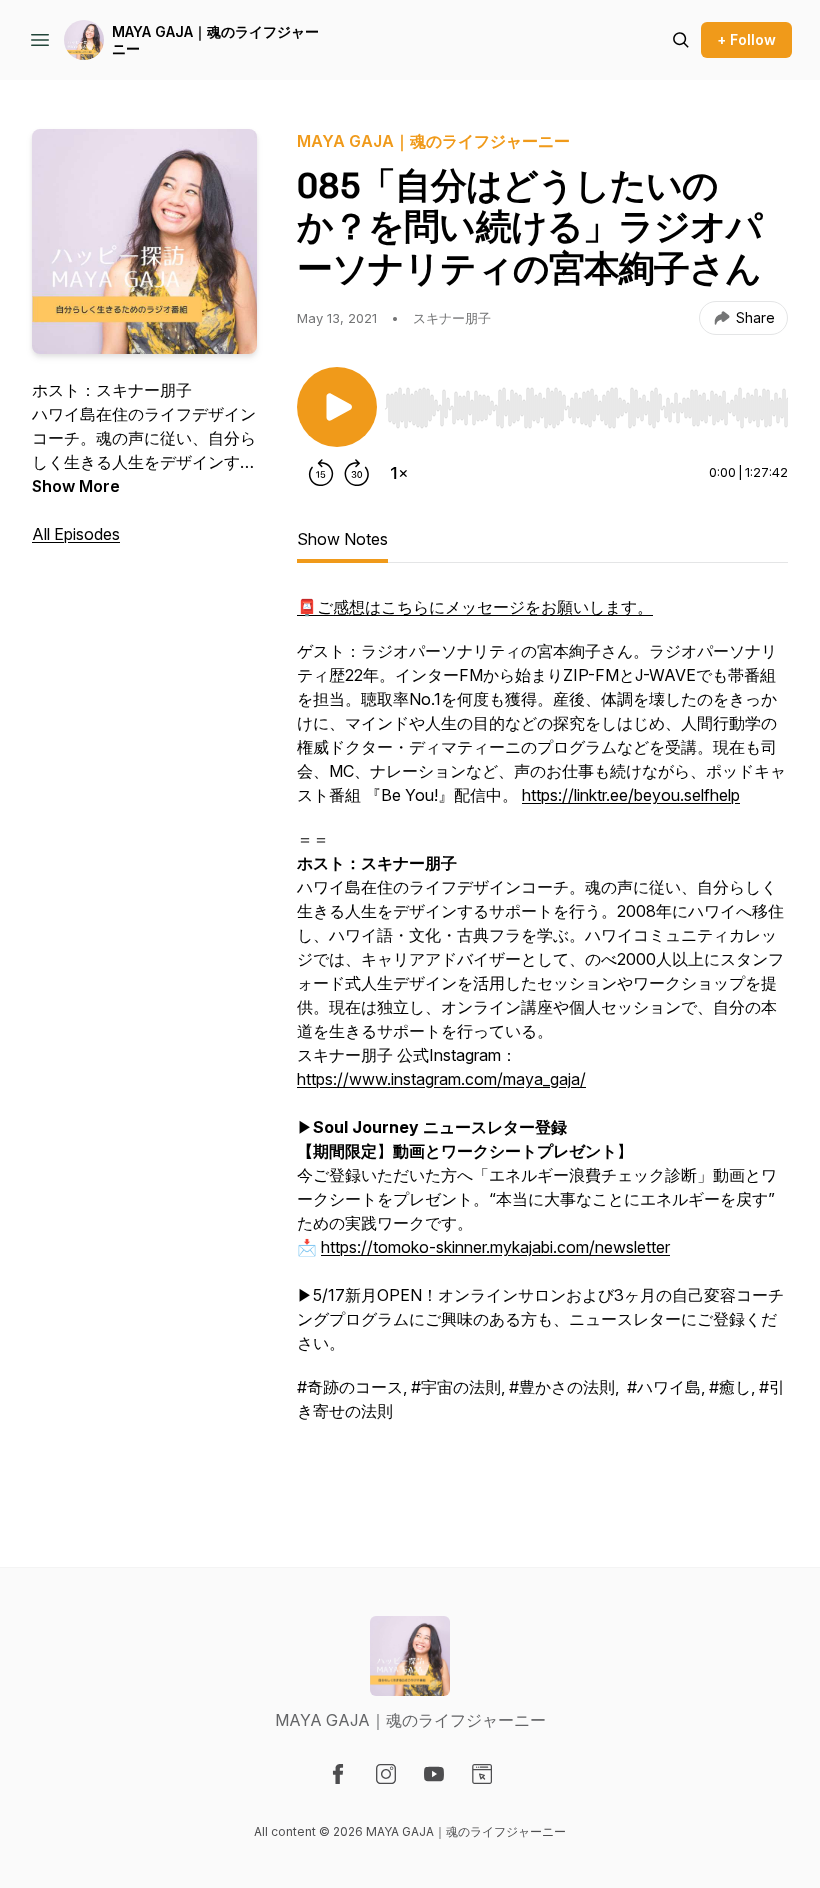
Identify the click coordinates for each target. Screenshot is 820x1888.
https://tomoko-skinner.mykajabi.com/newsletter (495, 1247)
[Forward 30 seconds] (357, 473)
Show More (76, 486)
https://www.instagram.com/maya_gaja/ (441, 1079)
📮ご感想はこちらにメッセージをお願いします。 (475, 607)
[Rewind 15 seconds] (321, 473)
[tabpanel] (542, 1041)
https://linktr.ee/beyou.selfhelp (631, 795)
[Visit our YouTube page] (434, 1774)
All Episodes (76, 534)
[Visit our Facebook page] (338, 1774)
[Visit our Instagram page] (386, 1774)
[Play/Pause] (337, 407)
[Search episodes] (681, 40)
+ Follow (746, 39)
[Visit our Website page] (482, 1774)
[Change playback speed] (399, 473)
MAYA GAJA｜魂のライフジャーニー (215, 40)
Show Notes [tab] (342, 539)
